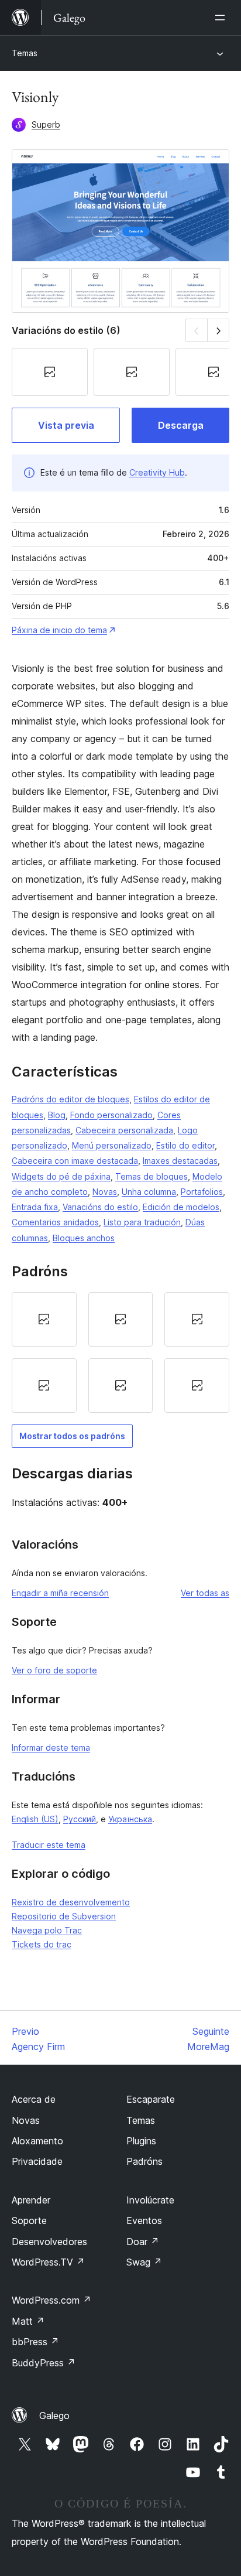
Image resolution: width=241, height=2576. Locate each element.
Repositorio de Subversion (64, 1916)
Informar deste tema (51, 1747)
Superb (46, 124)
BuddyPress (44, 2363)
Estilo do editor (185, 1145)
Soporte (29, 2220)
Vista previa (66, 425)
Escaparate (151, 2099)
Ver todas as (205, 1593)
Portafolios (202, 1192)
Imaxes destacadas (180, 1161)
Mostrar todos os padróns (72, 1436)
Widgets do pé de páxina (61, 1176)
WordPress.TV (48, 2262)
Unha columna (149, 1192)
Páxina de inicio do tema (59, 630)
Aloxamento (37, 2141)
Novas (105, 1192)
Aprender (31, 2200)
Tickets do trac (42, 1944)
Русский (80, 1819)
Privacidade (37, 2161)
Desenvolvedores (49, 2242)
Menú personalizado (112, 1145)
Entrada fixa (35, 1207)
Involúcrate (150, 2200)
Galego (54, 2416)
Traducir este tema (49, 1845)
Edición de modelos (181, 1207)
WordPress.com (51, 2300)
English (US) (35, 1819)
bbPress (35, 2342)
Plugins (141, 2141)
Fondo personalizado (111, 1115)
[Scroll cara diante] (218, 330)
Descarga (181, 425)
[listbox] (120, 1352)
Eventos (144, 2220)
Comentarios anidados (55, 1222)
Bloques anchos (84, 1238)
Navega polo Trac (47, 1930)
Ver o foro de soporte (54, 1670)
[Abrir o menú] (222, 18)
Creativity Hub (157, 472)
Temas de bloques (152, 1176)
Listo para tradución (142, 1222)
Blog (57, 1115)
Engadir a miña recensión (60, 1593)
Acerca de (34, 2099)
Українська (130, 1819)
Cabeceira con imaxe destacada (75, 1161)
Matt (28, 2321)
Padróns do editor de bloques (70, 1099)
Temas (25, 53)
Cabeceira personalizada (124, 1130)
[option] (44, 1319)
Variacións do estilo (100, 1207)
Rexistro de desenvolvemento (71, 1902)
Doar (143, 2242)
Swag (144, 2262)
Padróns (144, 2161)
